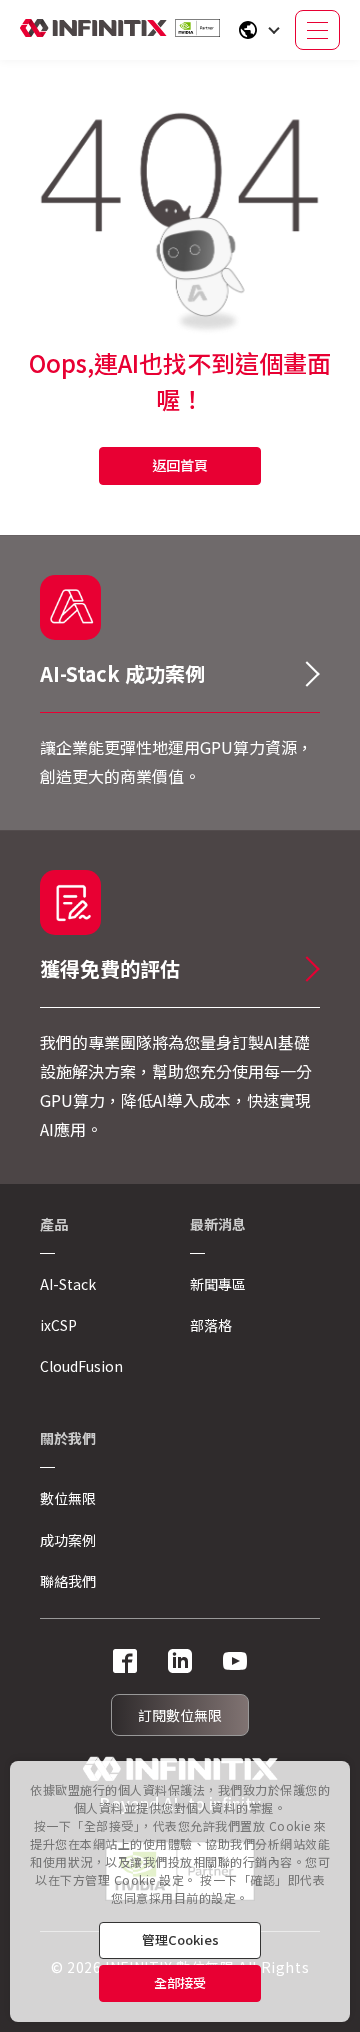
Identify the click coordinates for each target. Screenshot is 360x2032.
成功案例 (68, 1540)
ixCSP (58, 1325)
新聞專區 (218, 1284)
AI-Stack (68, 1284)
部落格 (211, 1325)
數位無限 (68, 1498)
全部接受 (180, 1982)
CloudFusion (81, 1366)
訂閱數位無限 (180, 1715)
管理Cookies (180, 1939)
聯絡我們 (68, 1581)
